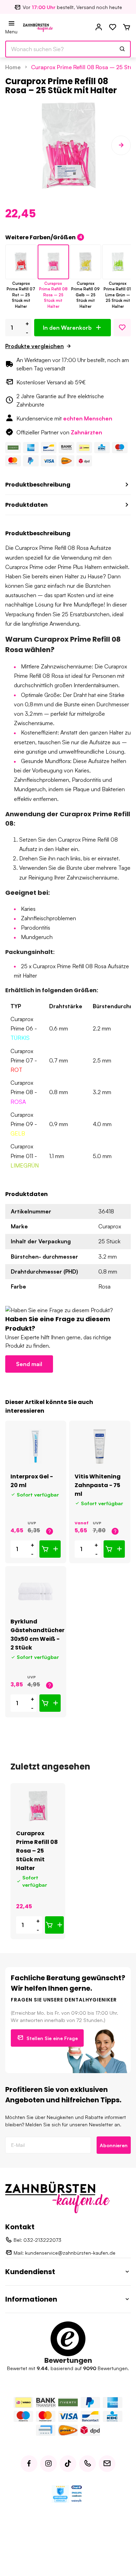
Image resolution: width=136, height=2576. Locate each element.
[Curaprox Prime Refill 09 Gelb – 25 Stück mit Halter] (85, 262)
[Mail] (107, 2464)
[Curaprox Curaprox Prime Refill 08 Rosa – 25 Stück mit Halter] (38, 1806)
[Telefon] (88, 2464)
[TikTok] (68, 2464)
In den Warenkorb (67, 328)
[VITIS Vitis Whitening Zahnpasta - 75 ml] (100, 1446)
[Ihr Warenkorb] (127, 27)
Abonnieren (114, 2145)
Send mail (29, 1364)
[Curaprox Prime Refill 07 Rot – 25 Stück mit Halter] (21, 262)
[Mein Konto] (99, 27)
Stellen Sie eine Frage (52, 2038)
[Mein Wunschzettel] (113, 27)
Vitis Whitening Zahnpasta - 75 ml (98, 1485)
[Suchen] (122, 49)
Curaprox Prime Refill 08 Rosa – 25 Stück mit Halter (37, 1851)
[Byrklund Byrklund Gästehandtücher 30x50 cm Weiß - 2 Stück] (36, 1592)
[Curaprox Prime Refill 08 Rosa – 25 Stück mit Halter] (53, 262)
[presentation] (15, 145)
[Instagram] (48, 2464)
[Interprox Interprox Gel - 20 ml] (36, 1446)
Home (13, 67)
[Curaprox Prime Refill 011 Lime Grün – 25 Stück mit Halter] (118, 262)
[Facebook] (29, 2464)
